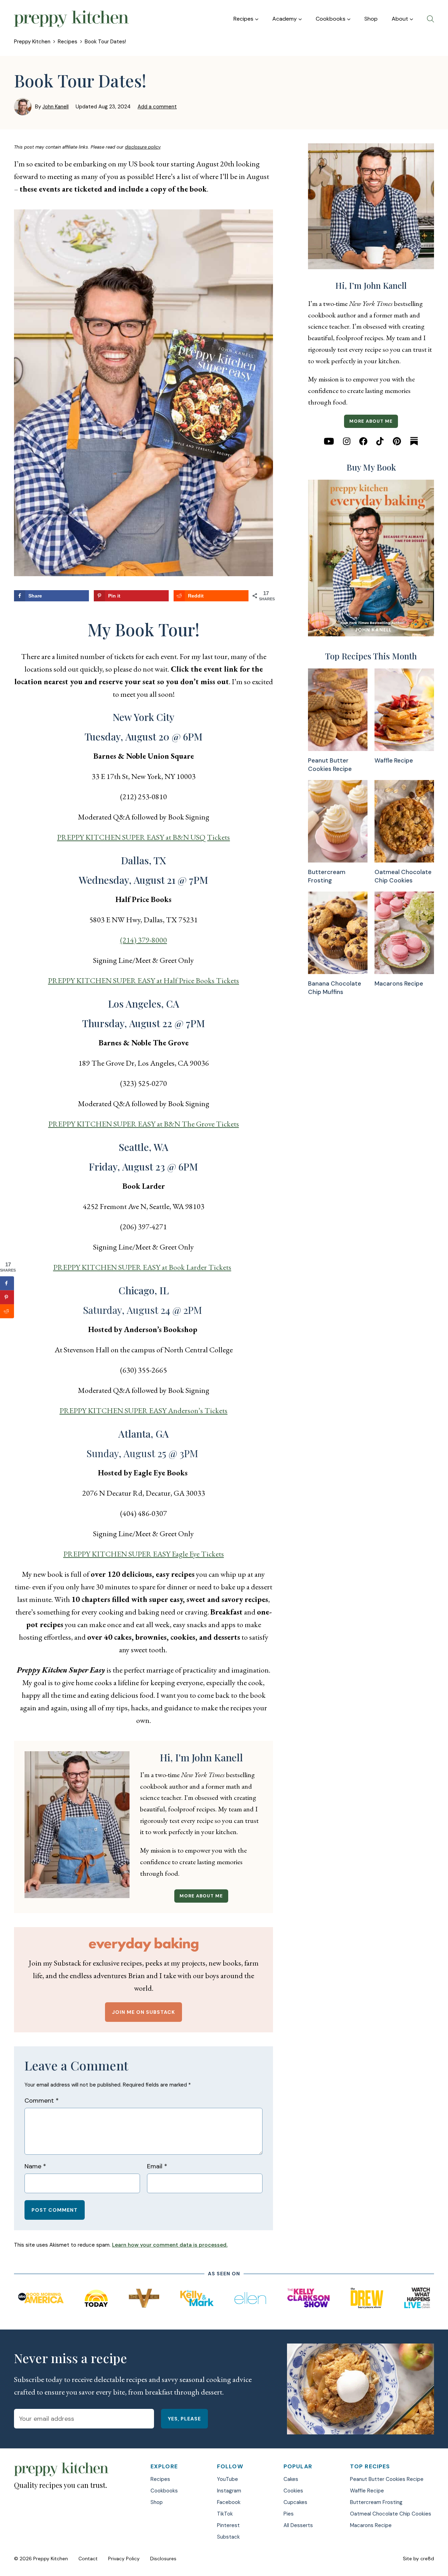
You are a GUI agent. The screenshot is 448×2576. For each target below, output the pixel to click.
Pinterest (228, 2525)
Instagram (229, 2491)
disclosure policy (143, 147)
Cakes (291, 2479)
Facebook (229, 2502)
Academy (285, 19)
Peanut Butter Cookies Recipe (330, 765)
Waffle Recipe (394, 760)
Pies (289, 2514)
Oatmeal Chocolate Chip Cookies (403, 876)
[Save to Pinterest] (7, 1297)
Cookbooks (331, 19)
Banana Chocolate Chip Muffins (335, 988)
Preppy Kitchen (32, 42)
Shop (371, 19)
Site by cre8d (418, 2559)
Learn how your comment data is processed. (170, 2245)
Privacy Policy (124, 2559)
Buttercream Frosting (327, 876)
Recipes (243, 19)
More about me (201, 1896)
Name (35, 2166)
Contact (88, 2559)
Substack (228, 2537)
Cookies (293, 2491)
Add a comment (157, 107)
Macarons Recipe (399, 983)
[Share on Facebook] (7, 1283)
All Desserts (298, 2525)
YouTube (227, 2479)
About (400, 19)
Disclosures (163, 2559)
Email (157, 2166)
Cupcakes (295, 2502)
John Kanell (55, 107)
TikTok (225, 2514)
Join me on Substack (143, 2012)
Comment (42, 2101)
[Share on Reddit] (7, 1311)
